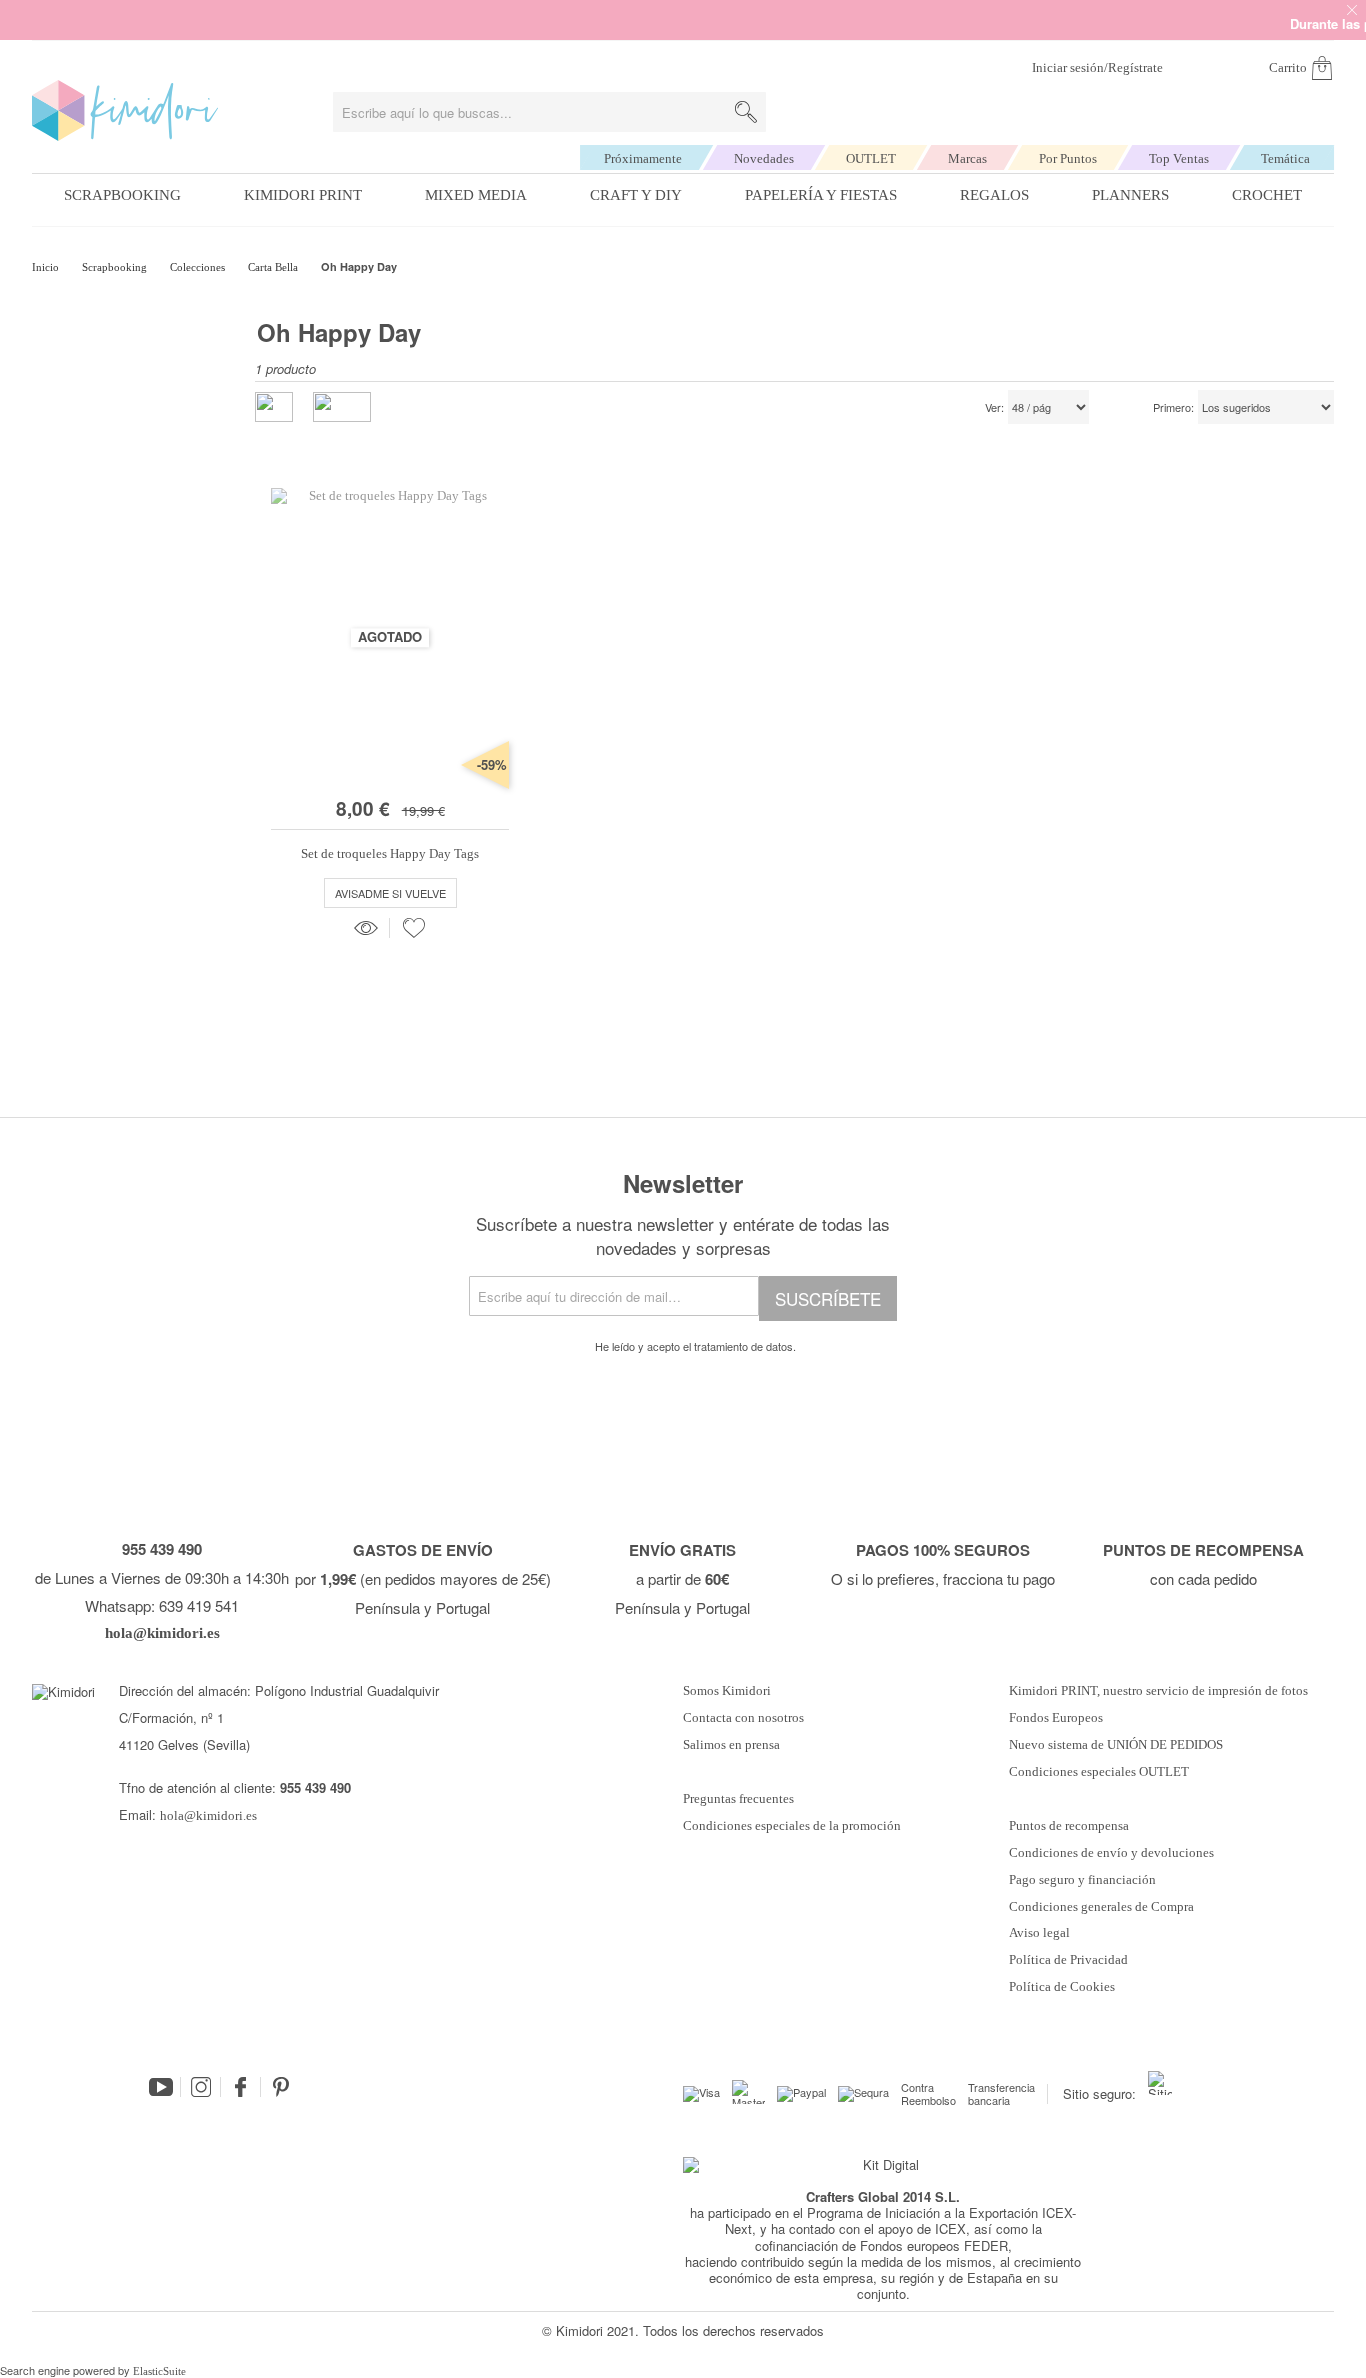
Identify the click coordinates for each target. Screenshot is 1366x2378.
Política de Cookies (1062, 1987)
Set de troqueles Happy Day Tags (390, 853)
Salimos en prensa (731, 1745)
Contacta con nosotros (743, 1718)
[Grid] (342, 407)
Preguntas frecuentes (738, 1799)
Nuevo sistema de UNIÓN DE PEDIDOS (1116, 1745)
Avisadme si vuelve (390, 893)
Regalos (994, 195)
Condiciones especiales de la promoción (793, 1826)
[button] (414, 928)
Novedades (764, 158)
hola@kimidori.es (208, 1815)
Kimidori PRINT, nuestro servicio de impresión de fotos (1158, 1691)
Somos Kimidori (727, 1691)
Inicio (47, 267)
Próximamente (643, 158)
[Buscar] (746, 112)
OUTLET (871, 158)
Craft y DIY (636, 195)
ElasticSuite (159, 2371)
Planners (1130, 195)
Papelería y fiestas (821, 195)
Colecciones (199, 267)
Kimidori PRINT (303, 195)
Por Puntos (1068, 158)
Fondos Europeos (1056, 1718)
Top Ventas (1179, 158)
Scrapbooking (122, 195)
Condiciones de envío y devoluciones (1111, 1853)
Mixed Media (476, 195)
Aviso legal (1039, 1933)
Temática (1285, 158)
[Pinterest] (281, 2087)
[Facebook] (241, 2087)
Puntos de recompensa (1069, 1826)
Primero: (1173, 408)
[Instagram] (201, 2087)
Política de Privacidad (1068, 1960)
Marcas (967, 158)
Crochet (1267, 195)
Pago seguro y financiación (1082, 1880)
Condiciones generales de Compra (1101, 1907)
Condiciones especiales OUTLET (1099, 1772)
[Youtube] (161, 2087)
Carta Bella (274, 267)
